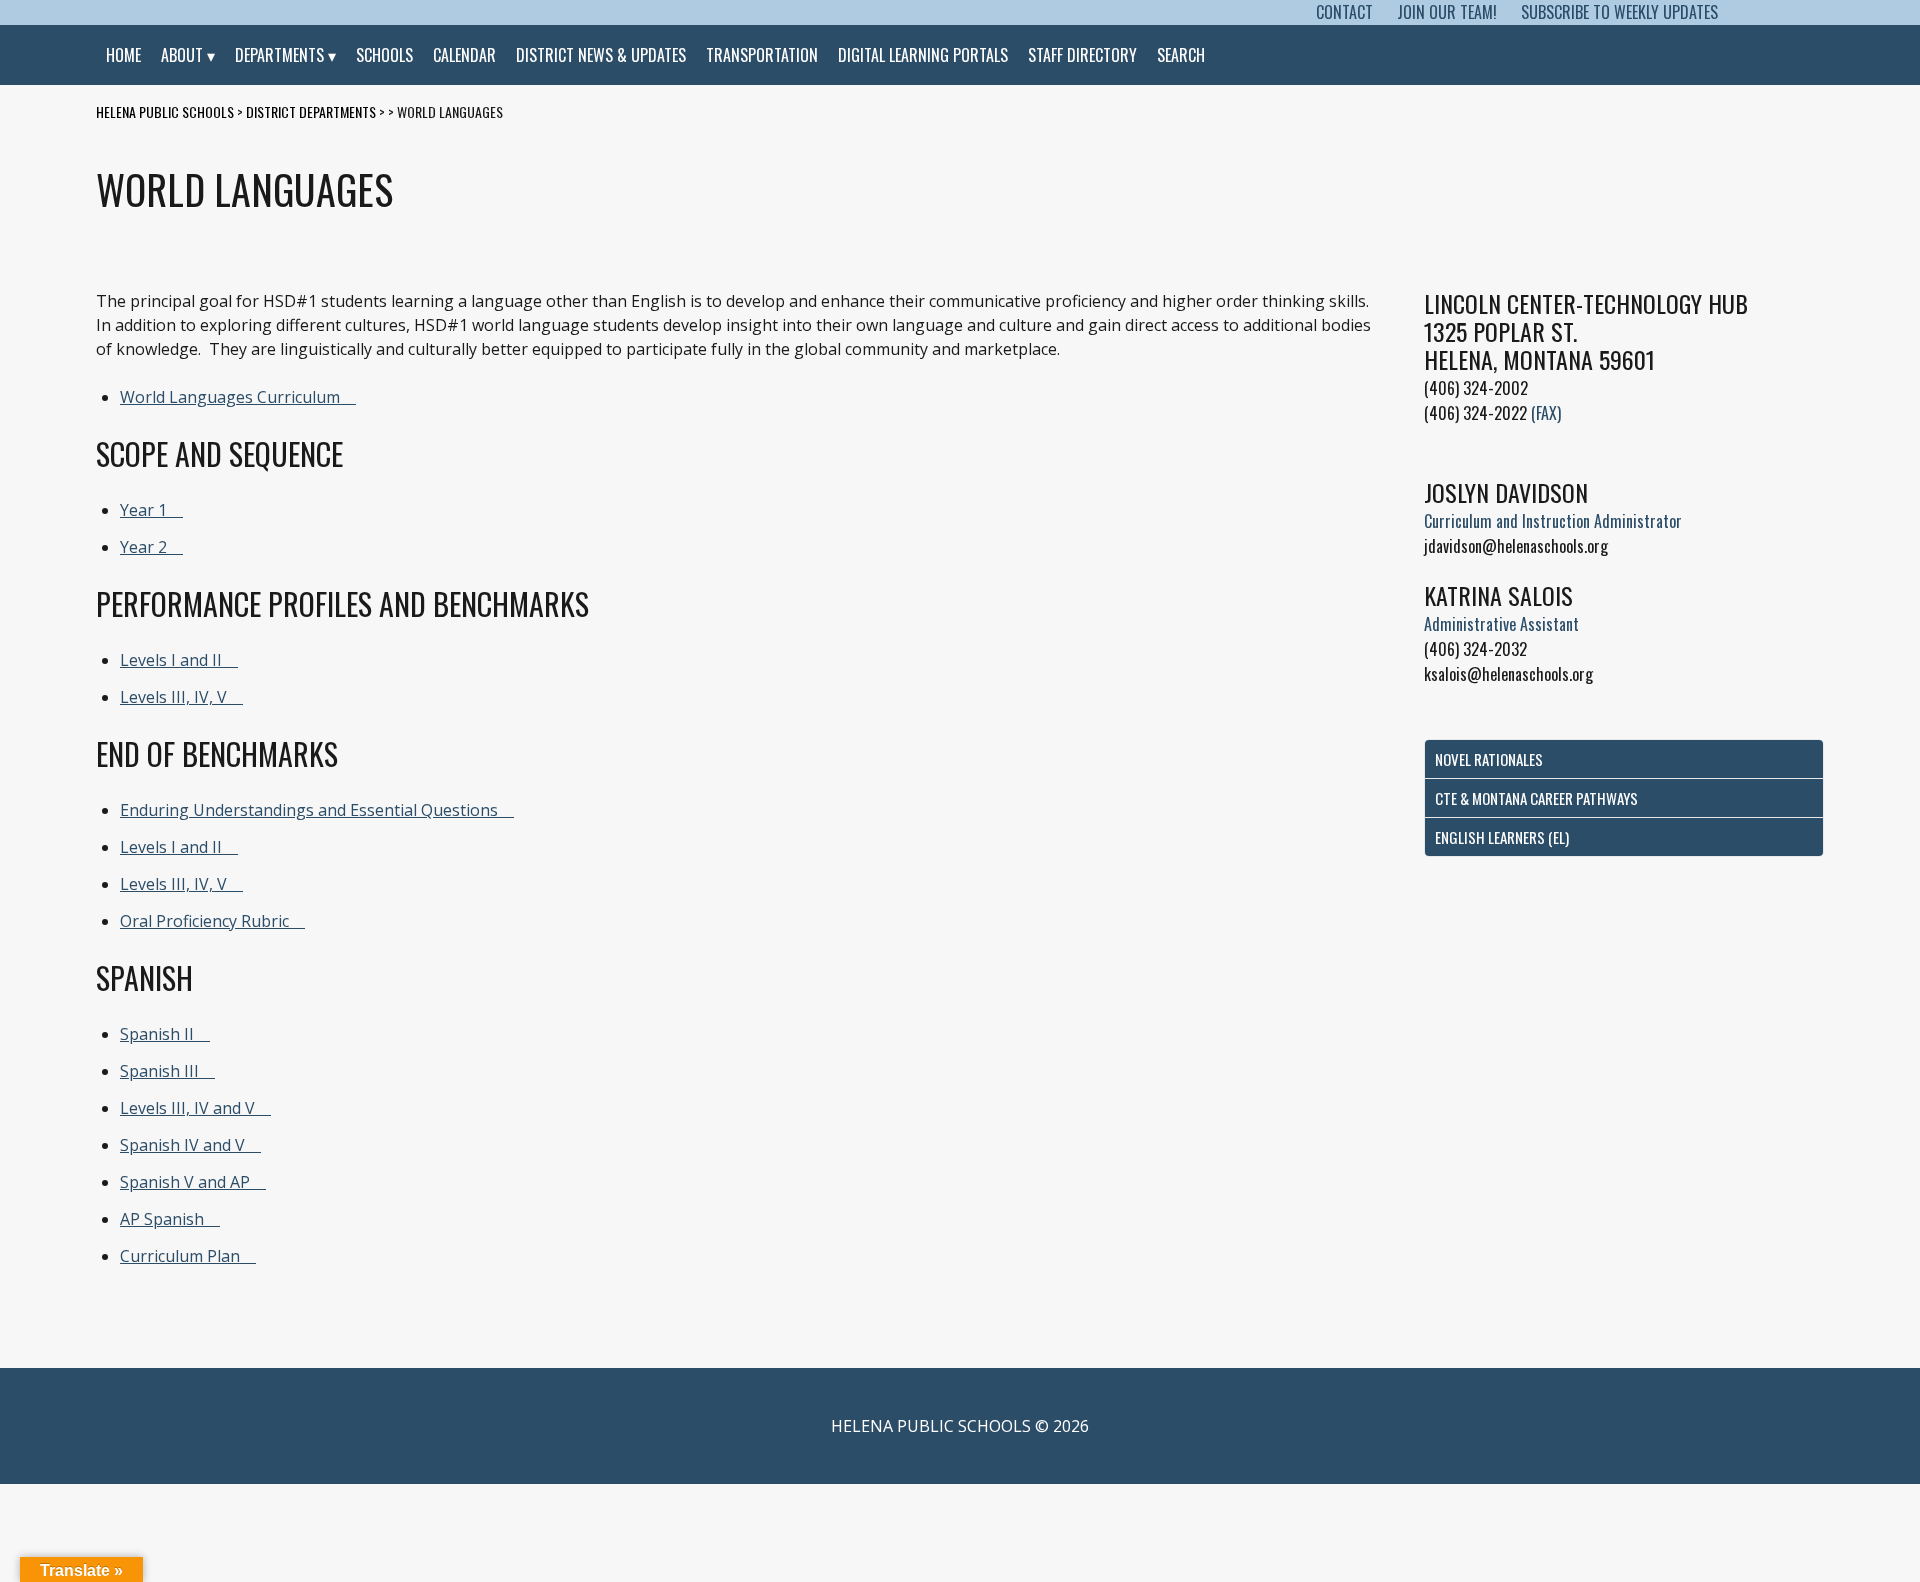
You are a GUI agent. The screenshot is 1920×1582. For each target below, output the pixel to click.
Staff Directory (1082, 55)
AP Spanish (162, 1219)
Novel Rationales (1489, 759)
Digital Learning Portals (923, 55)
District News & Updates (601, 55)
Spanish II (157, 1034)
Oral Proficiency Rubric (204, 921)
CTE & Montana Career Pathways (1536, 798)
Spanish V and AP (185, 1182)
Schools (384, 55)
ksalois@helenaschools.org (1508, 674)
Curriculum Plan (180, 1256)
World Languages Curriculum (230, 397)
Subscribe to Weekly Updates (1619, 12)
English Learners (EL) (1502, 837)
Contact (1344, 12)
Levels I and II (171, 660)
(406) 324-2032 (1475, 649)
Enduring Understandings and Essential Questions (309, 810)
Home (123, 55)
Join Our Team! (1447, 12)
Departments (279, 55)
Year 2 (143, 547)
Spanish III (159, 1071)
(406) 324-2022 (1475, 413)
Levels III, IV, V (173, 697)
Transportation (762, 55)
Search (1181, 55)
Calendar (464, 55)
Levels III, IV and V (187, 1108)
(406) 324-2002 (1476, 388)
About (182, 55)
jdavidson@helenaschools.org (1516, 546)
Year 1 (143, 510)
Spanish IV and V (182, 1145)
